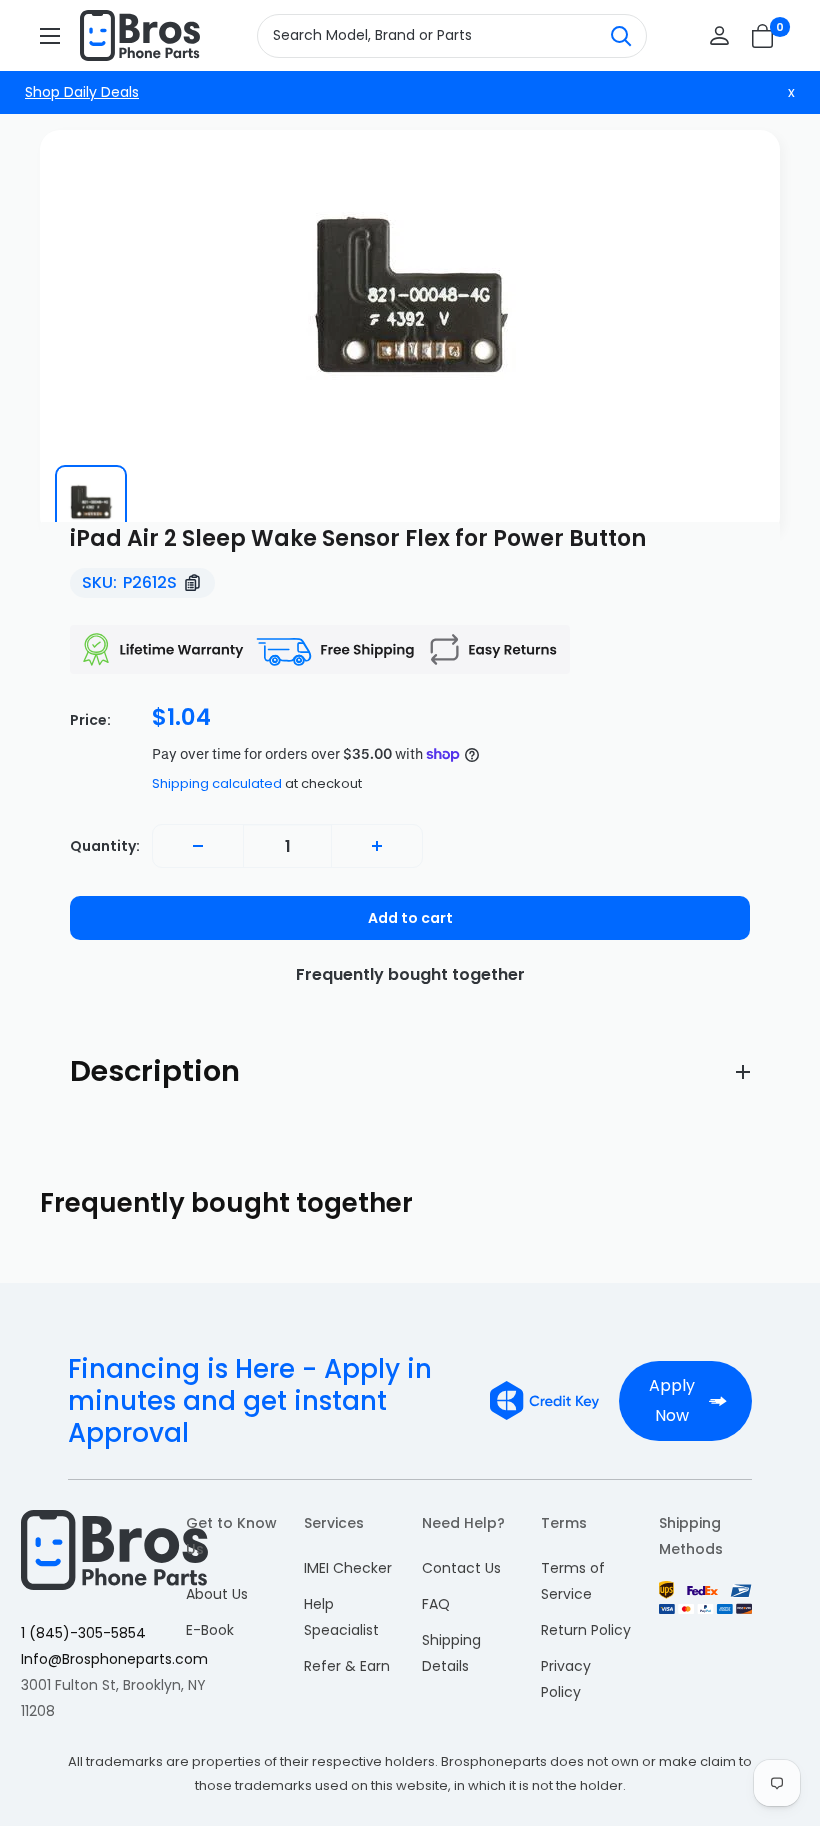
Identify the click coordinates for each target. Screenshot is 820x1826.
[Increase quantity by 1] (377, 846)
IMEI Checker (348, 1568)
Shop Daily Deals (82, 92)
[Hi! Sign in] (719, 35)
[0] (763, 36)
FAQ (436, 1604)
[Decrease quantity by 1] (198, 846)
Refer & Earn (347, 1666)
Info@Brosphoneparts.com (114, 1659)
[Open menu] (50, 36)
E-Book (210, 1630)
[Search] (621, 36)
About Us (217, 1594)
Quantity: (105, 846)
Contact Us (461, 1568)
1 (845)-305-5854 (83, 1633)
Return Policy (586, 1630)
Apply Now (672, 1400)
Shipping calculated (217, 783)
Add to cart (410, 918)
